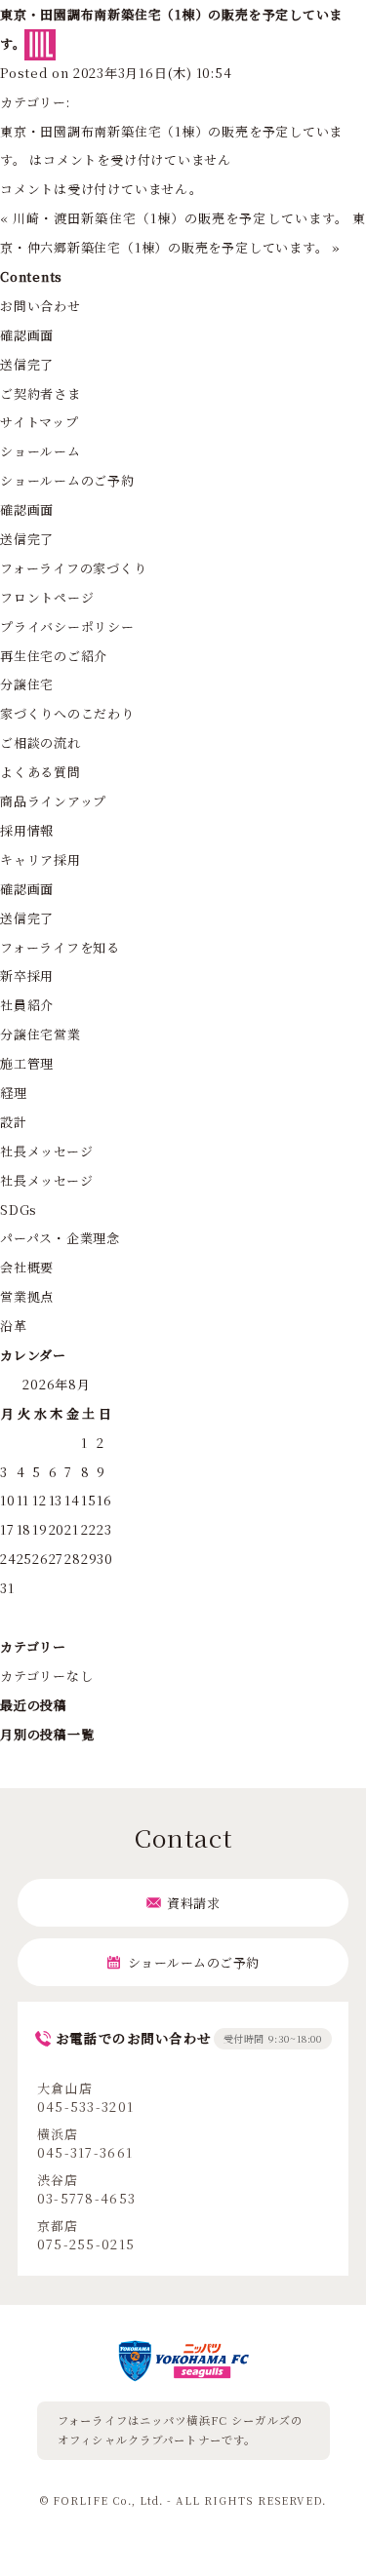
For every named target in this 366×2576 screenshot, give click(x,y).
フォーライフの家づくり (74, 568)
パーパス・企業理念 (60, 1238)
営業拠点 (27, 1296)
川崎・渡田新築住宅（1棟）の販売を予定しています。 (181, 218)
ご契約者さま (41, 393)
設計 (14, 1122)
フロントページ (47, 597)
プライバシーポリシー (67, 626)
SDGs (19, 1210)
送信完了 (27, 364)
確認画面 (27, 335)
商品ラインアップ (53, 801)
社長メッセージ (46, 1151)
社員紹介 (27, 1005)
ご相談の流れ (41, 742)
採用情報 (27, 830)
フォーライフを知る (60, 947)
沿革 (14, 1326)
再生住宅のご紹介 (54, 656)
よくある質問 (41, 772)
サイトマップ (40, 422)
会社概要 (27, 1267)
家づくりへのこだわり (67, 713)
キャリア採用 (41, 859)
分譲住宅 (27, 684)
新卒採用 (27, 976)
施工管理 (27, 1063)
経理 (14, 1093)
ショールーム (41, 451)
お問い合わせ (41, 306)
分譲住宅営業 (41, 1034)
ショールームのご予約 (67, 480)
